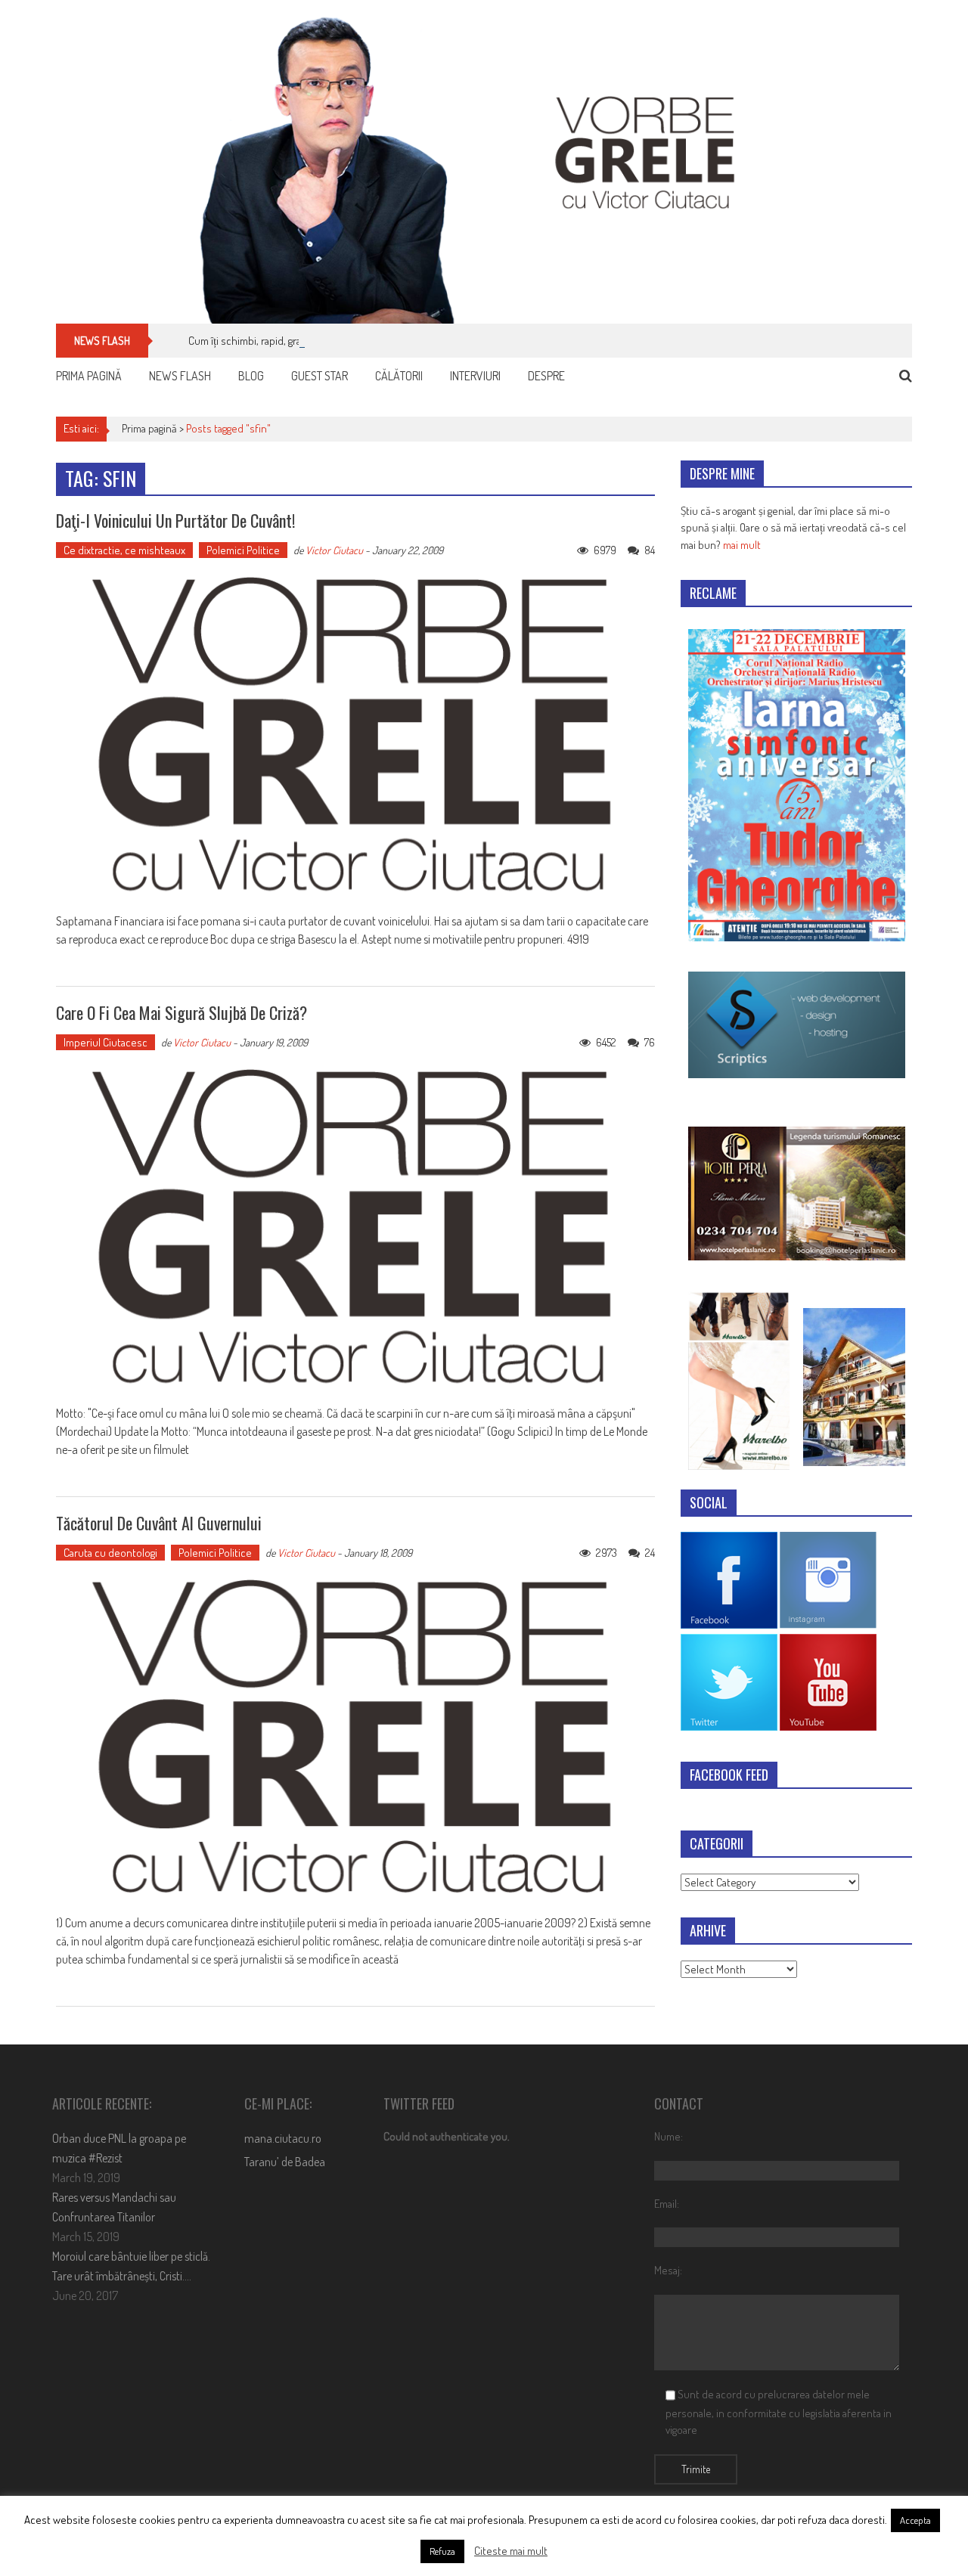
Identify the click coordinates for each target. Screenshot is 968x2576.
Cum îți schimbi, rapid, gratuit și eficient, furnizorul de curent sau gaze (344, 341)
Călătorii (399, 376)
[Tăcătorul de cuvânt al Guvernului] (355, 1738)
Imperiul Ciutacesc (105, 1042)
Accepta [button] (915, 2520)
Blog (251, 376)
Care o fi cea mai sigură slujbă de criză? (181, 1012)
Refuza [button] (442, 2551)
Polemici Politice (243, 550)
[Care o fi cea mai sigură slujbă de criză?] (355, 1228)
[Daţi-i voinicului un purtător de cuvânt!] (355, 736)
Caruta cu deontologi (110, 1553)
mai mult (742, 545)
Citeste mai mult (511, 2551)
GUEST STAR (320, 376)
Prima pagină (89, 376)
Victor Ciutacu (334, 550)
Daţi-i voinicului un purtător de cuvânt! (175, 520)
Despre (546, 376)
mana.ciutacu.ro (283, 2138)
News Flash (180, 376)
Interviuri (475, 376)
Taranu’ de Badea (285, 2162)
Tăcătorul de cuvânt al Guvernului (159, 1523)
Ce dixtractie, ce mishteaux (124, 550)
